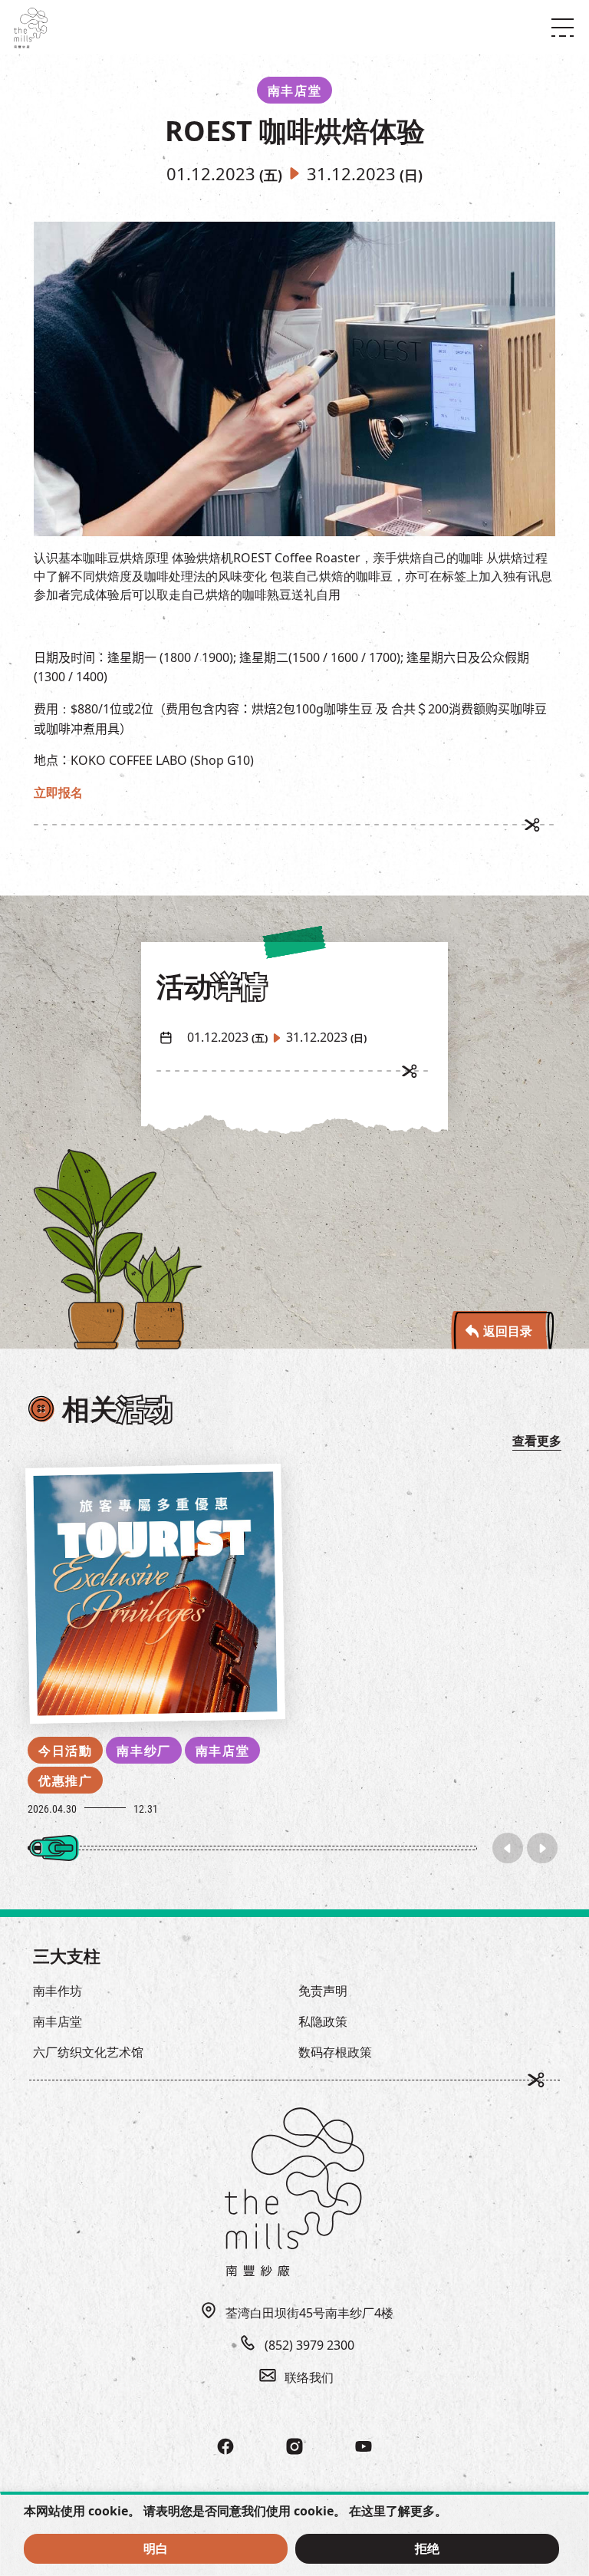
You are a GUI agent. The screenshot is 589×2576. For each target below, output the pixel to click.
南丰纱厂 (143, 1751)
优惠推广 (65, 1780)
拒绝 (427, 2548)
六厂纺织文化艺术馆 (88, 2052)
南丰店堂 (222, 1751)
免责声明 (323, 1991)
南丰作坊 (58, 1991)
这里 (373, 2511)
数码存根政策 (335, 2052)
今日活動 (65, 1751)
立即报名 (58, 792)
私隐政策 (323, 2021)
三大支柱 (67, 1955)
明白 (156, 2548)
